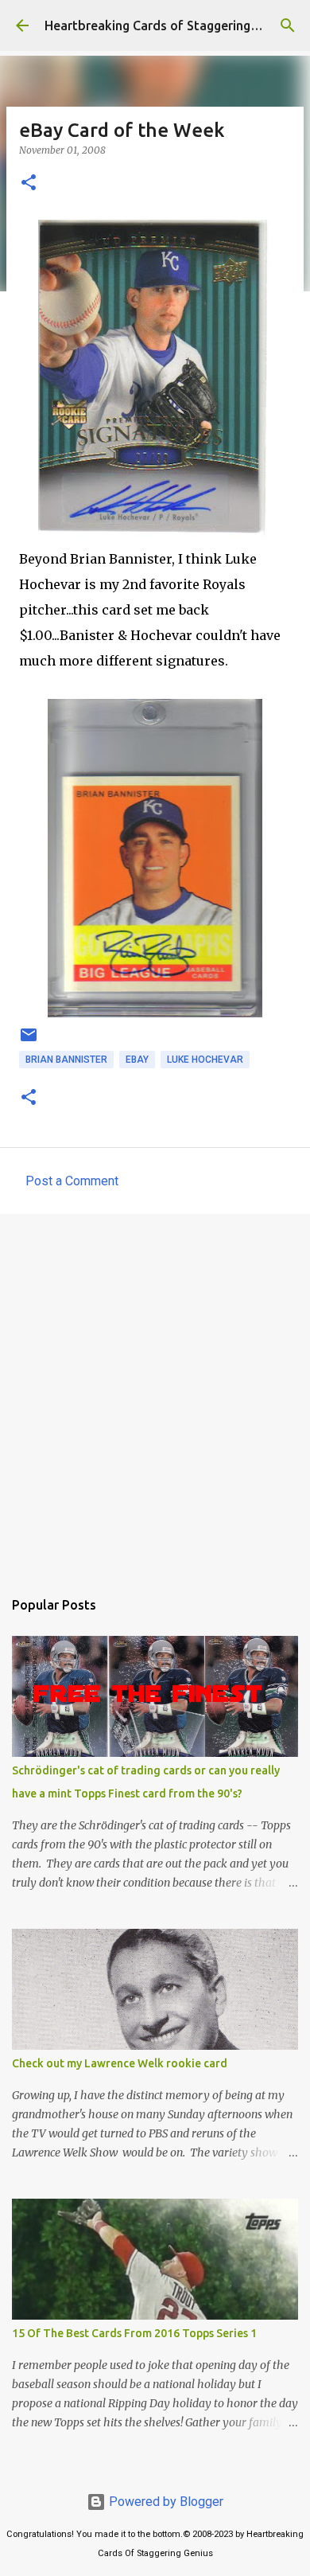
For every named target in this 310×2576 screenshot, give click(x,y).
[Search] (288, 25)
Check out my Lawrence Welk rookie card (120, 2063)
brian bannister (66, 1060)
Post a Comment (72, 1181)
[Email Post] (29, 1041)
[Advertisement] (155, 1393)
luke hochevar (205, 1060)
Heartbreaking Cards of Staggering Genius (169, 25)
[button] (29, 183)
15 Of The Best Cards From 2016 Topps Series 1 (134, 2333)
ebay (137, 1060)
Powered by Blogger (165, 2502)
